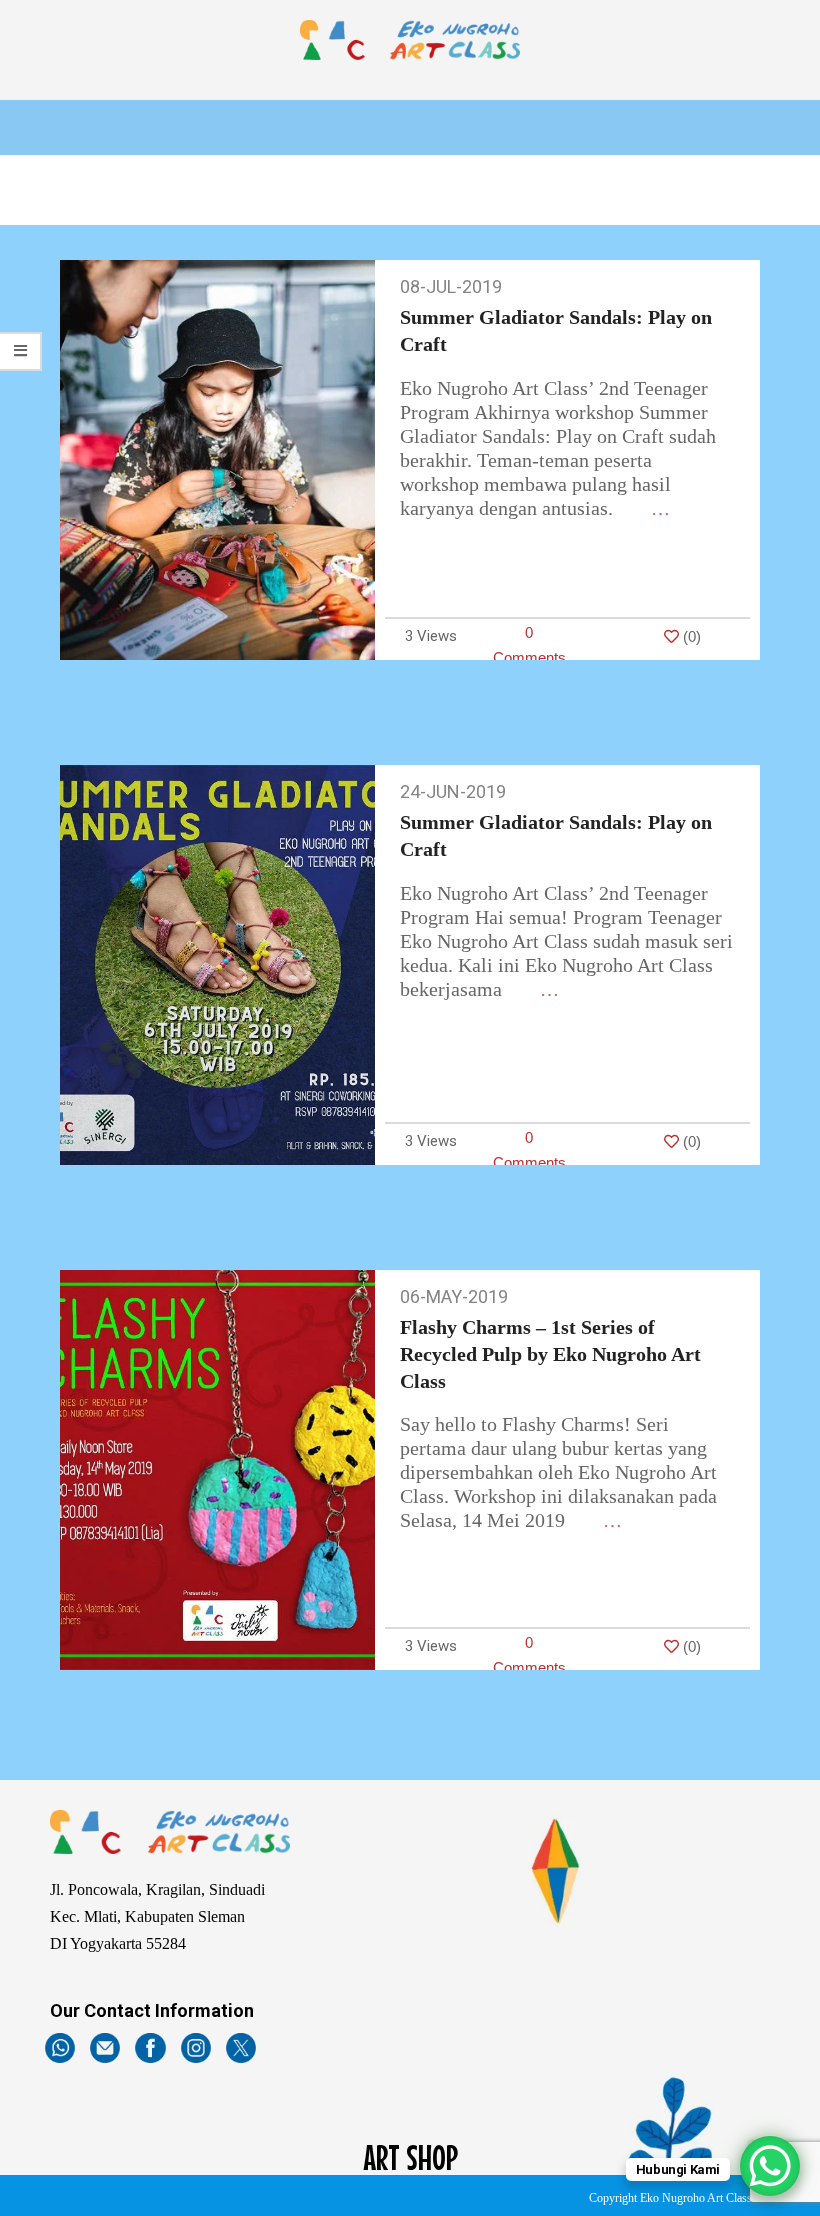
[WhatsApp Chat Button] (770, 2166)
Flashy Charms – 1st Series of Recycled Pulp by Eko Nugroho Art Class (550, 1353)
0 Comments (529, 645)
